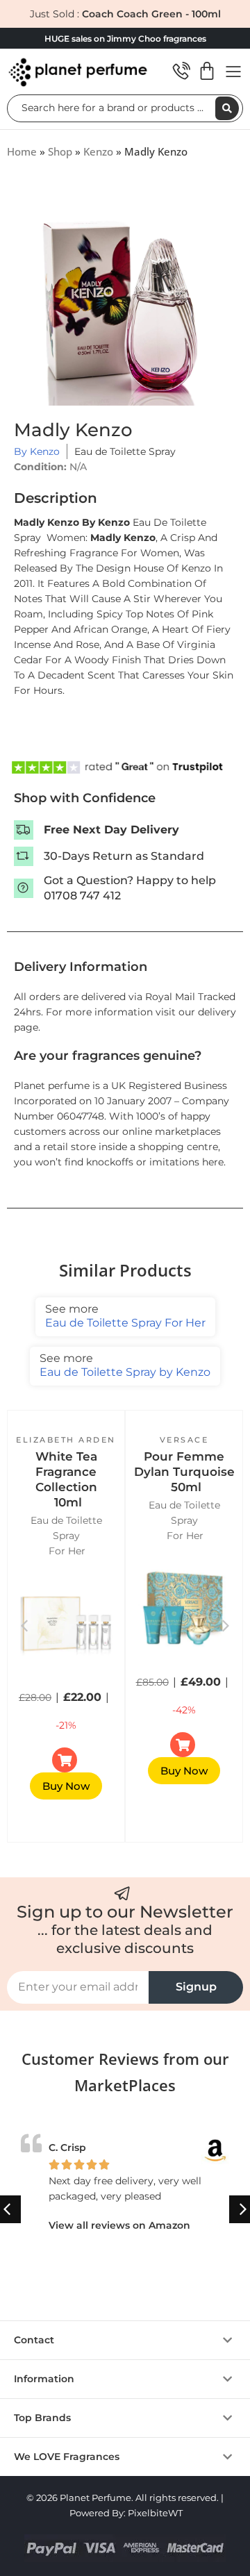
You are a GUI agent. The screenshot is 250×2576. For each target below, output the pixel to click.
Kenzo (98, 151)
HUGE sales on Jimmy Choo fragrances (125, 39)
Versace (184, 1440)
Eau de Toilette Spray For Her (125, 1316)
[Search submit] (227, 108)
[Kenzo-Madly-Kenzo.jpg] (125, 308)
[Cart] (207, 71)
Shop (60, 151)
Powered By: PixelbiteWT (126, 2513)
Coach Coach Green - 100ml (151, 14)
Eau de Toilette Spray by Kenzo (125, 1365)
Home (22, 151)
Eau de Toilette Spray (125, 451)
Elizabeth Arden (66, 1440)
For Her (67, 1551)
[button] (226, 1626)
